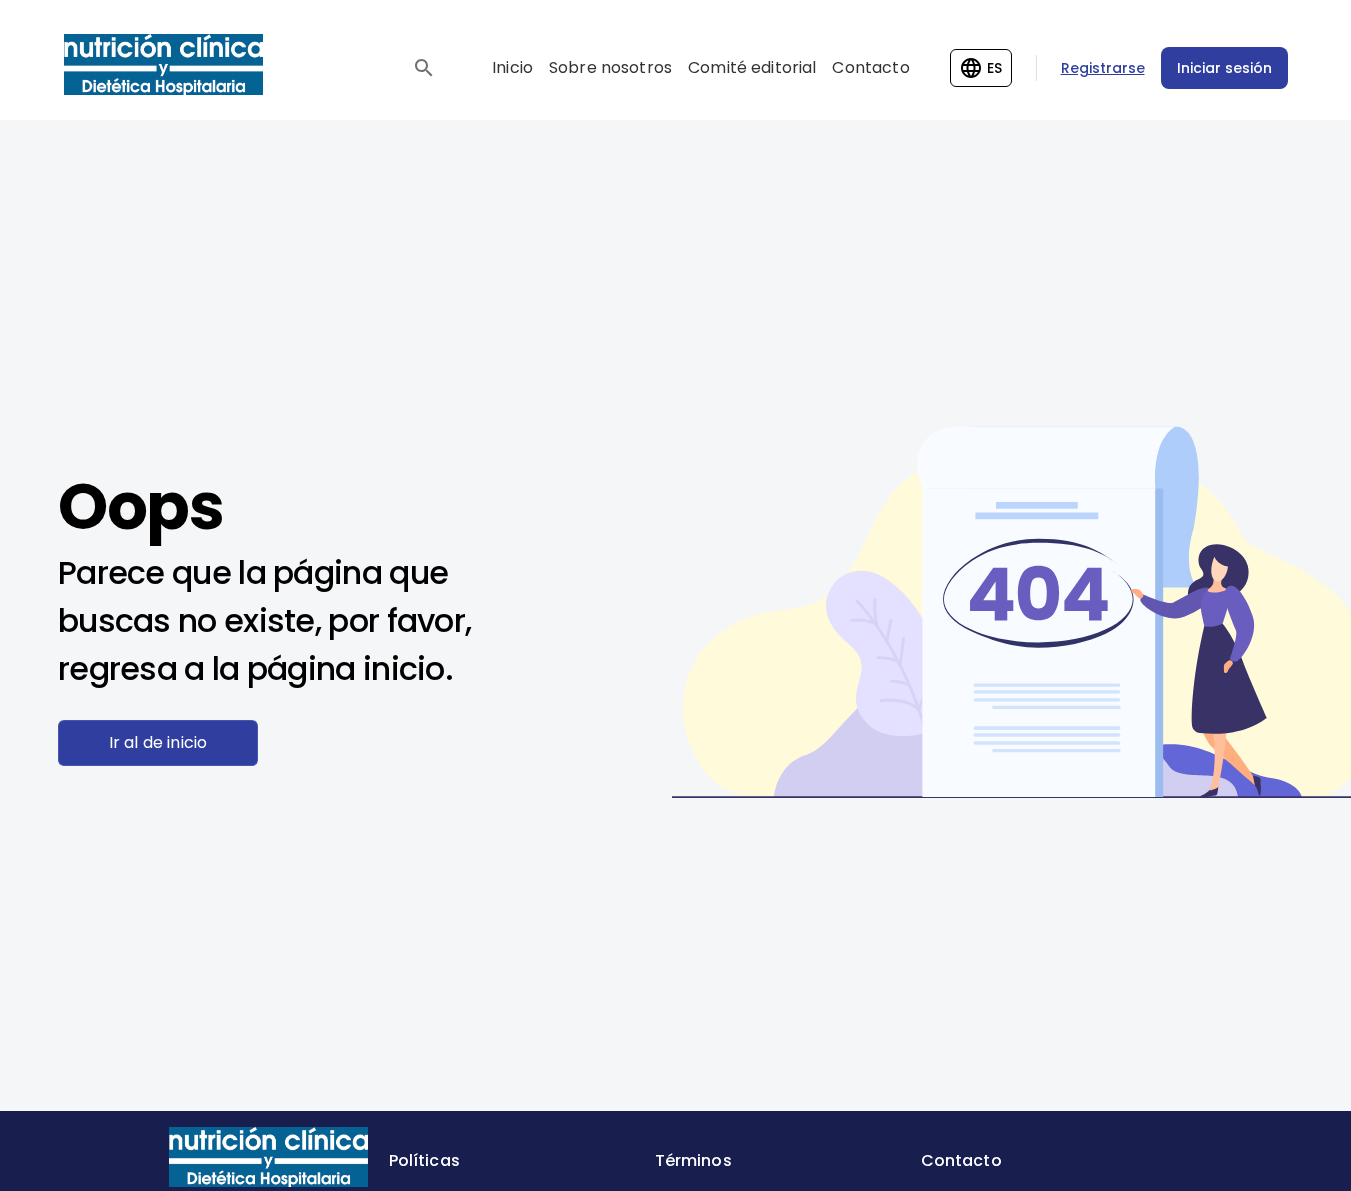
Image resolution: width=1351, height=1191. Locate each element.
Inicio (512, 67)
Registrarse (1103, 68)
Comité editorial (752, 67)
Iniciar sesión (1224, 68)
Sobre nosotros (610, 67)
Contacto (870, 67)
